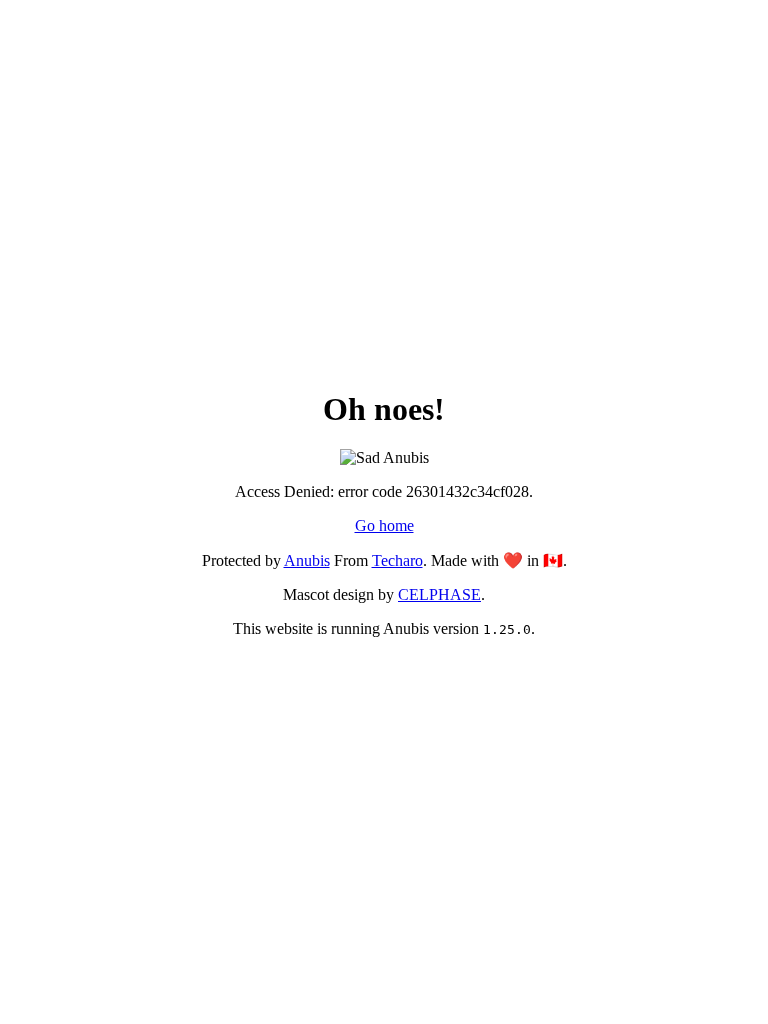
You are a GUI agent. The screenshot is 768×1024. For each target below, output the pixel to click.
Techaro (397, 560)
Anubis (307, 560)
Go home (384, 525)
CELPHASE (439, 594)
